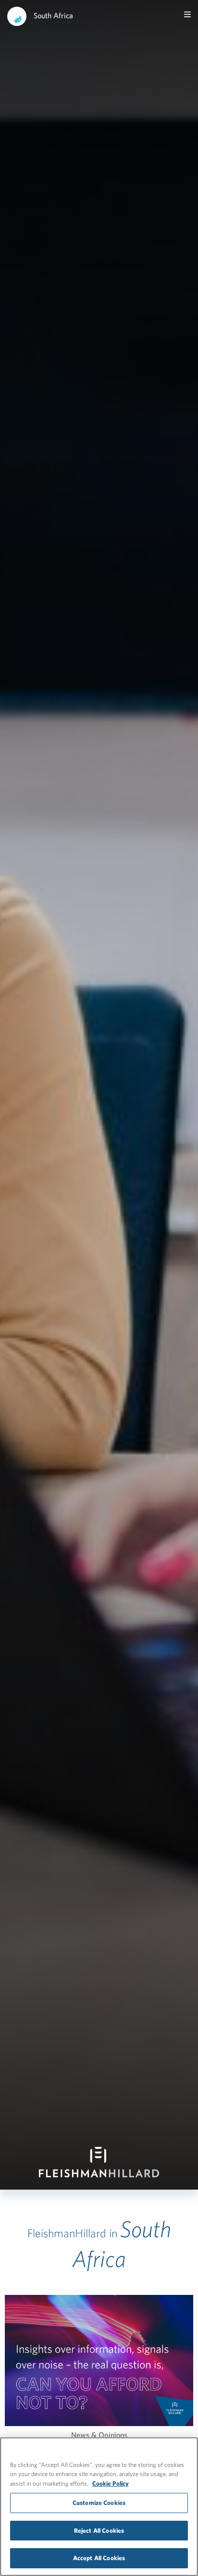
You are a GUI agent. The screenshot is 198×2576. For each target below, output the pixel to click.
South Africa (53, 15)
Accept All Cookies (99, 2558)
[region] (99, 2507)
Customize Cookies (99, 2503)
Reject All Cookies (99, 2531)
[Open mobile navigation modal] (187, 14)
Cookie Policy (111, 2484)
